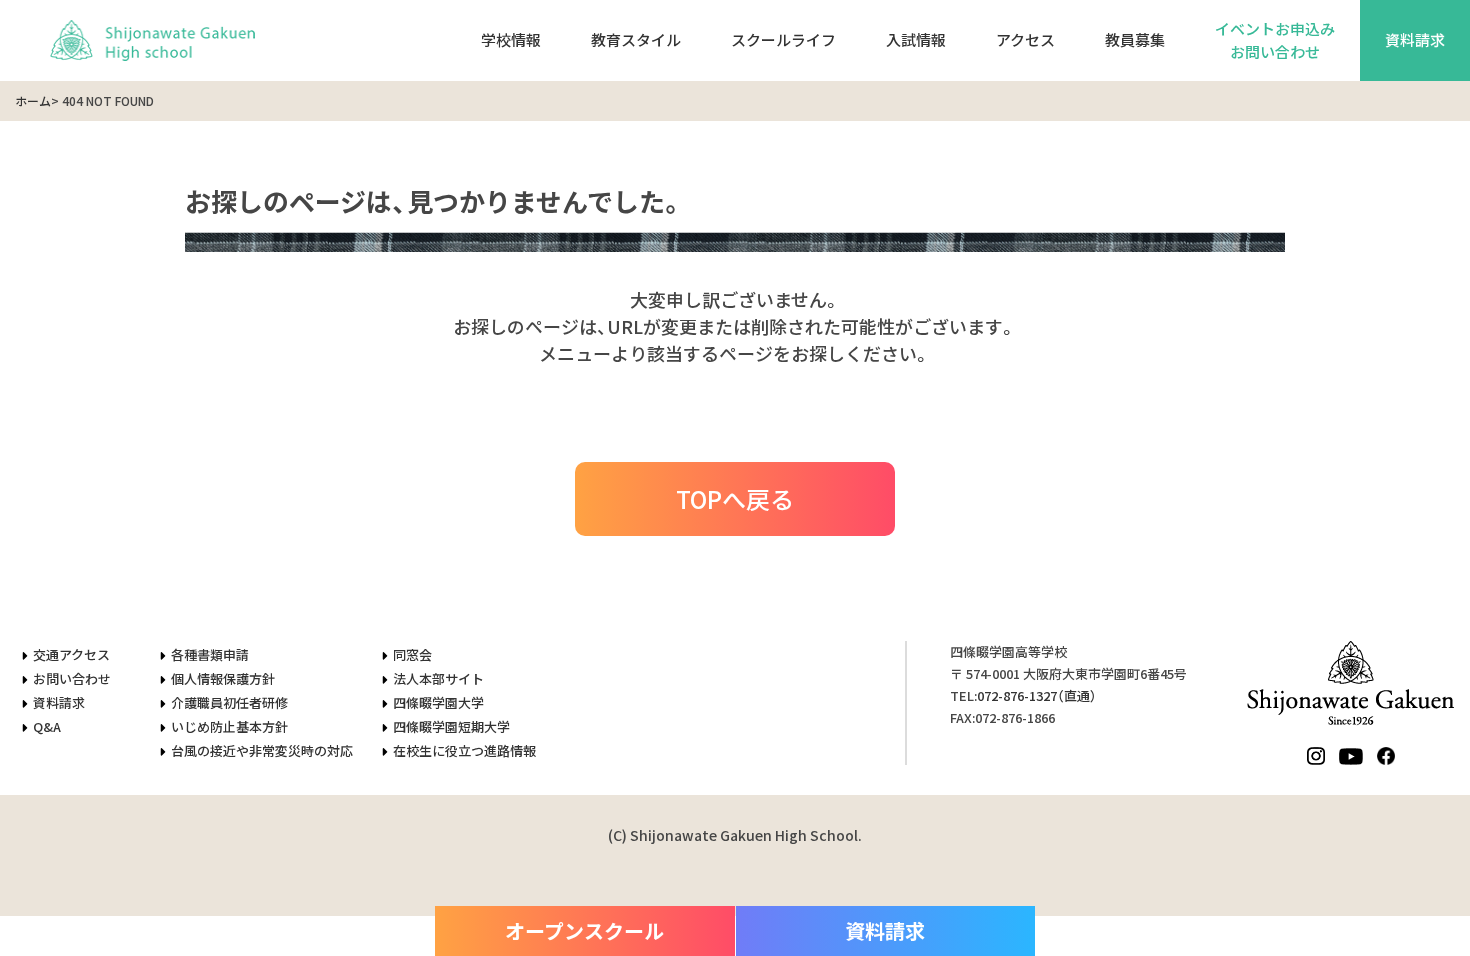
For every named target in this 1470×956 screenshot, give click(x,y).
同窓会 (412, 654)
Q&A (47, 726)
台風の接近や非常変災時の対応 (262, 750)
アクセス (1025, 39)
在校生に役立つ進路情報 (464, 750)
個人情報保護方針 (223, 678)
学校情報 (511, 39)
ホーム (33, 100)
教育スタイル (636, 39)
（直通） (1037, 695)
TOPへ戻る (735, 498)
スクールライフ (783, 39)
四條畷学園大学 (438, 702)
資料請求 (1415, 39)
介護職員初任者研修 (229, 702)
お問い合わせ (72, 678)
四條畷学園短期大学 (451, 726)
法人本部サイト (438, 678)
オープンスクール (584, 930)
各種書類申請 (210, 654)
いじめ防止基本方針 (229, 726)
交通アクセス (71, 654)
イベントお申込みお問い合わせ (1275, 40)
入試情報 (916, 39)
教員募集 (1135, 39)
